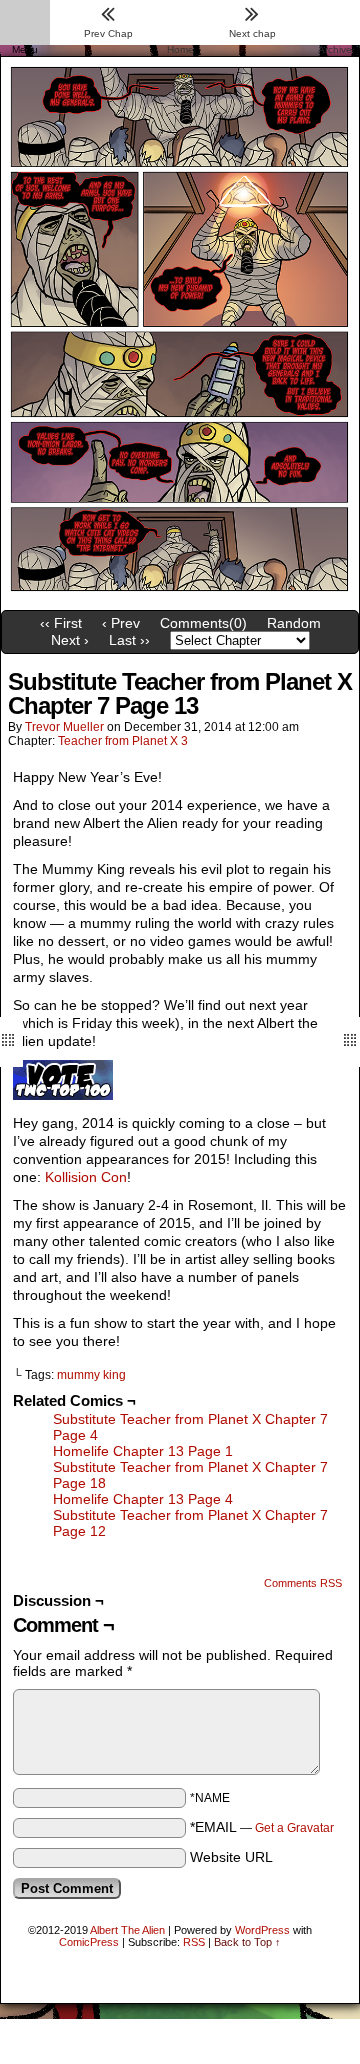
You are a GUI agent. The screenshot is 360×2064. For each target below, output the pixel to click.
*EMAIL (262, 1827)
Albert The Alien (127, 1930)
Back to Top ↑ (247, 1942)
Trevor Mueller (64, 727)
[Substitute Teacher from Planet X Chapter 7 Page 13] (180, 596)
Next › (70, 640)
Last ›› (129, 640)
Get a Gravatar (294, 1828)
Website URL (231, 1857)
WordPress (262, 1930)
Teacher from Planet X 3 (123, 741)
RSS (194, 1942)
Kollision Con (86, 1177)
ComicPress (89, 1942)
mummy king (91, 1375)
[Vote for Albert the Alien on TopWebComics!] (63, 1095)
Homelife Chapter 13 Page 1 (143, 1451)
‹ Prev (121, 623)
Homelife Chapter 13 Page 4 (143, 1499)
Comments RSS (303, 1583)
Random (294, 623)
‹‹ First (61, 623)
